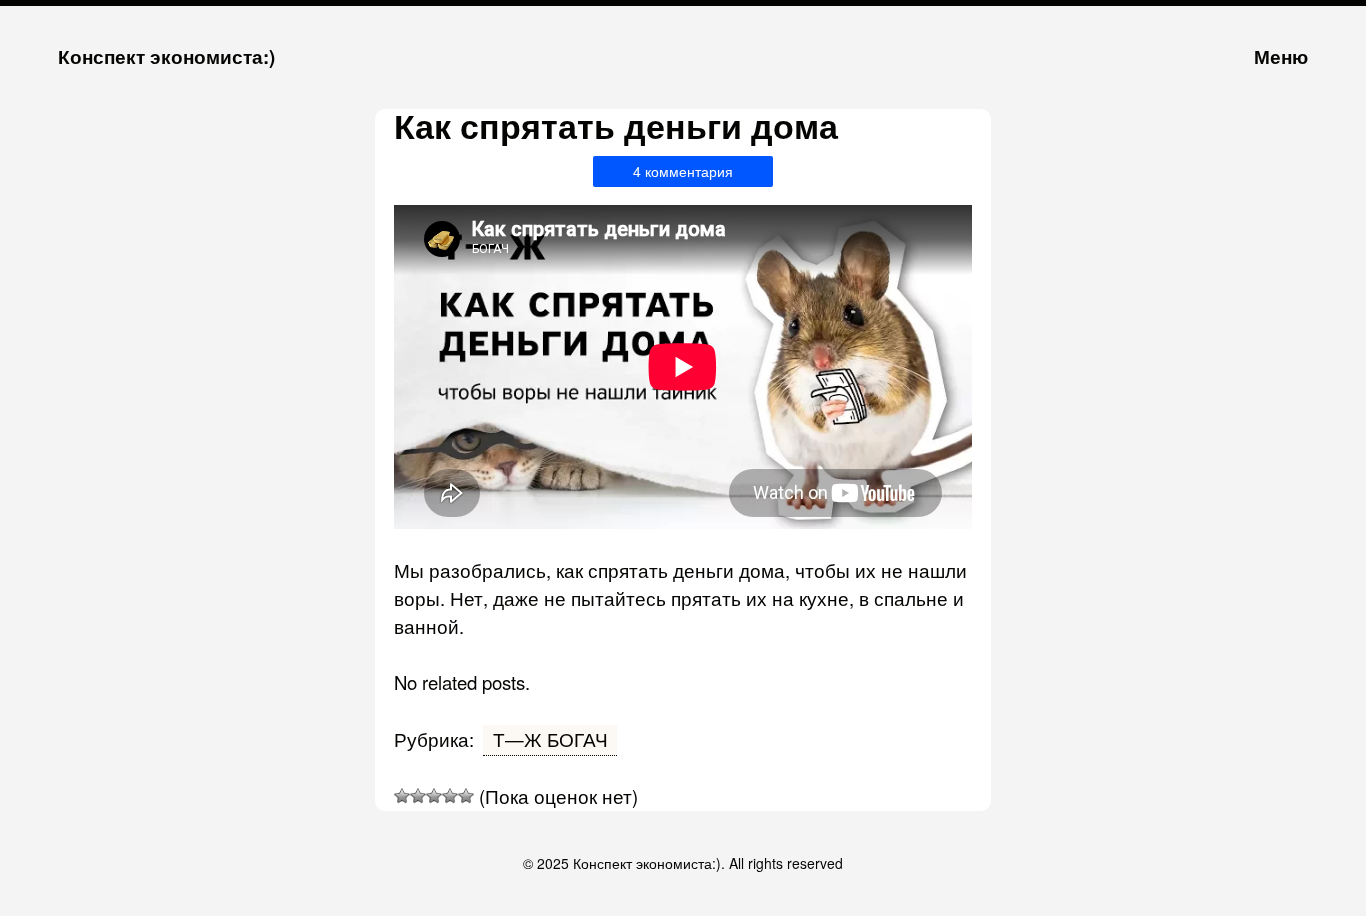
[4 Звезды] (450, 796)
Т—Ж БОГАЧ (550, 739)
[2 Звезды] (418, 796)
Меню (1281, 56)
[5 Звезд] (466, 796)
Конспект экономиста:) (166, 56)
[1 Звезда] (402, 796)
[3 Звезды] (434, 796)
